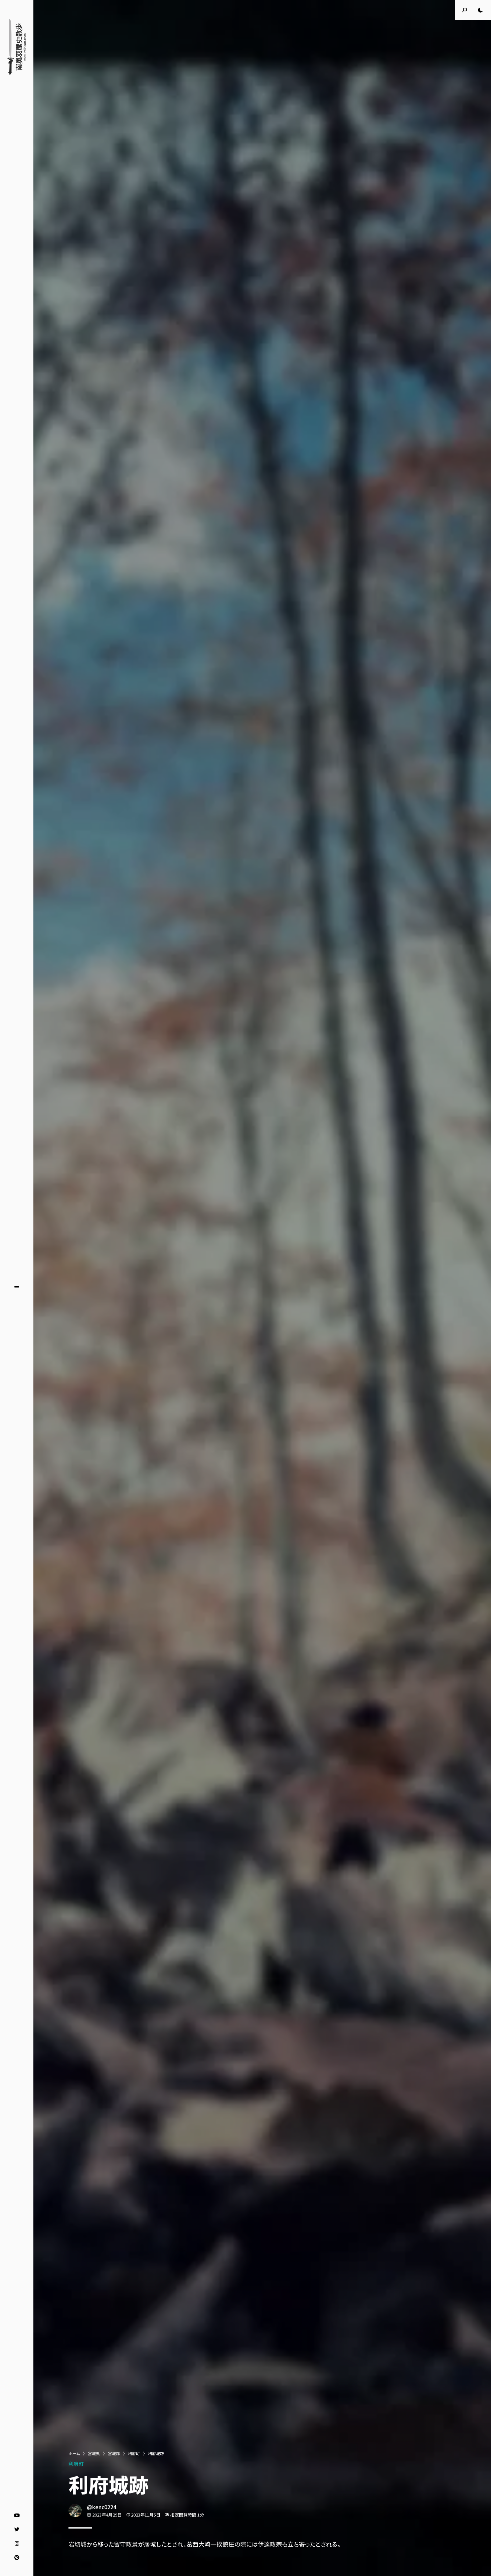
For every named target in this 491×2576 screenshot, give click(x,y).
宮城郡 (114, 2453)
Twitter (17, 2530)
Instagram (17, 2544)
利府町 (134, 2453)
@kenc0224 (102, 2507)
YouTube (17, 2516)
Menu (17, 1288)
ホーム (74, 2453)
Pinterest (17, 2558)
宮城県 (94, 2453)
